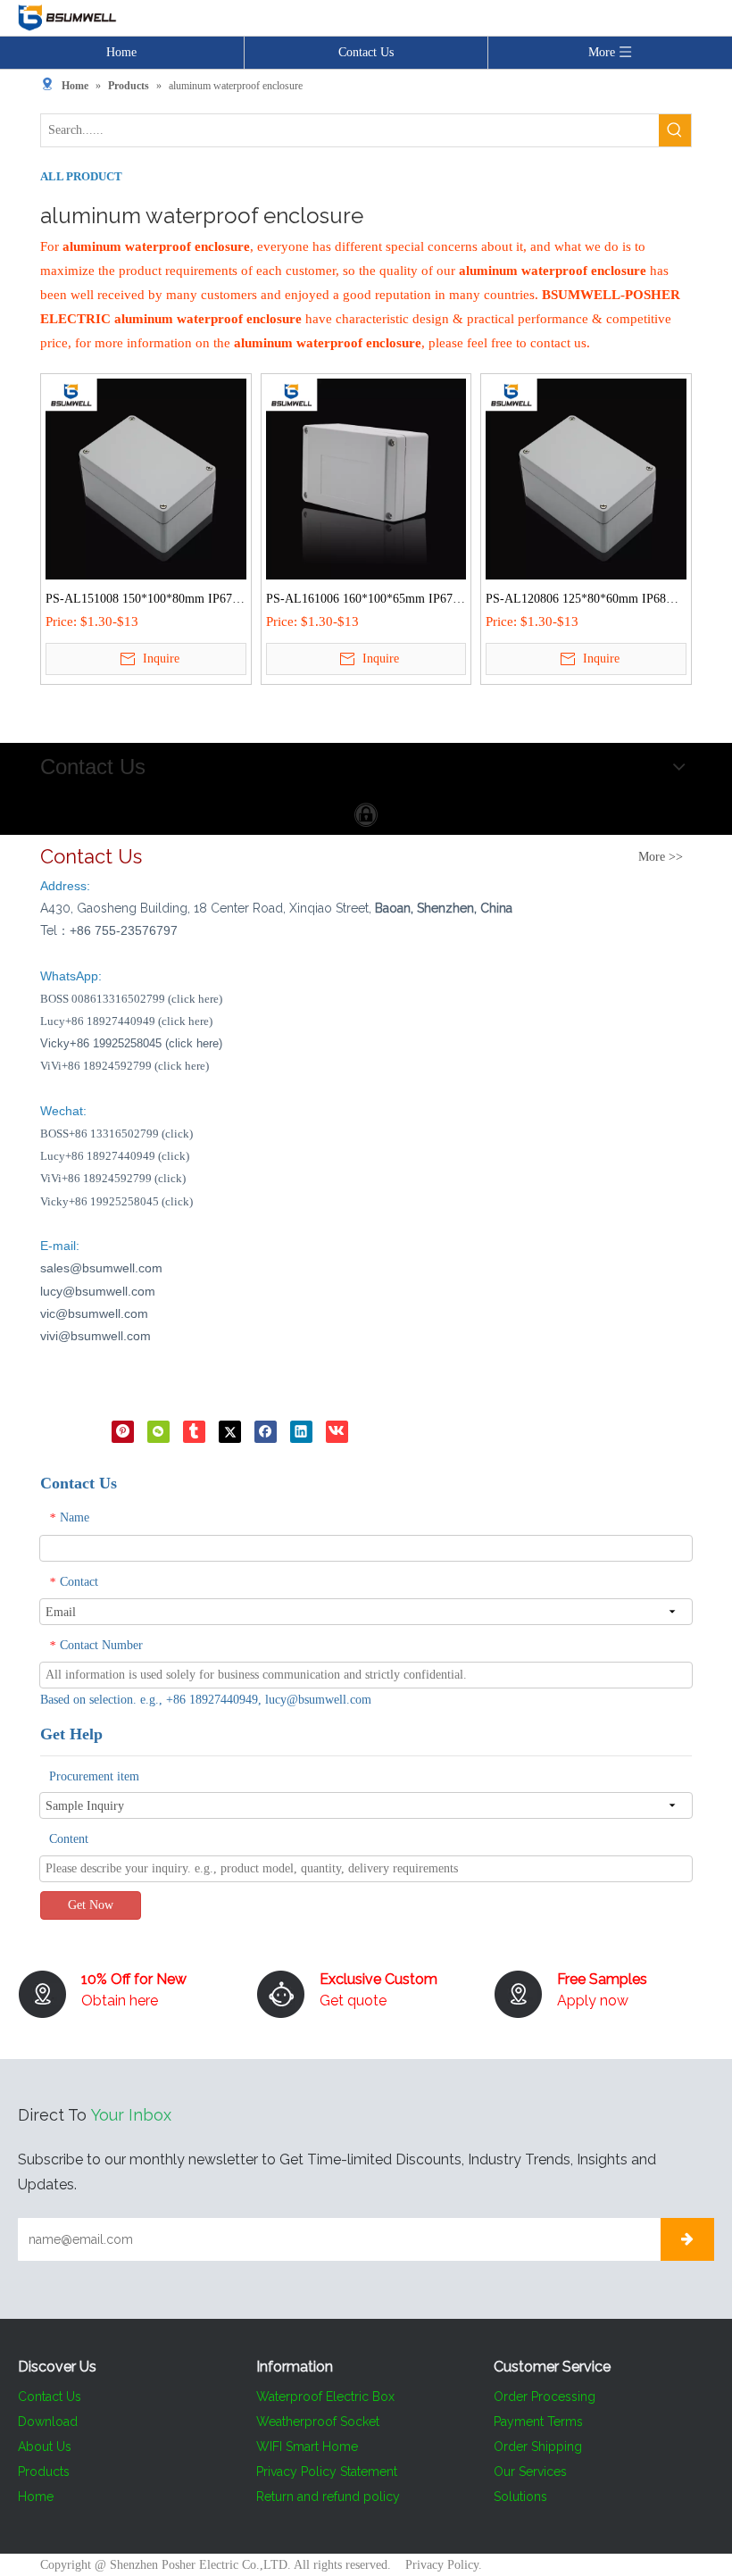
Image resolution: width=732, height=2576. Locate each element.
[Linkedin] (301, 1431)
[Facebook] (266, 1431)
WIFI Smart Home (307, 2447)
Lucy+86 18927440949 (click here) (126, 1021)
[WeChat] (158, 1431)
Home (121, 52)
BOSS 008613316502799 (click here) (131, 999)
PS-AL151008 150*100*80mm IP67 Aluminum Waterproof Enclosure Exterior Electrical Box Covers (139, 601)
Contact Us (366, 52)
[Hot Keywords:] (675, 130)
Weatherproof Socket (318, 2422)
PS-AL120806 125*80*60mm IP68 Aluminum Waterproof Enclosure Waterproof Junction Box (576, 601)
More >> (661, 857)
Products (44, 2472)
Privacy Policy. (444, 2565)
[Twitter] (230, 1431)
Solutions (520, 2497)
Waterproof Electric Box (325, 2397)
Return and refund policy (328, 2497)
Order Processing (545, 2397)
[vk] (337, 1431)
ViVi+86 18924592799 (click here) (125, 1066)
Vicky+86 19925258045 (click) (116, 1201)
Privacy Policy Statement (327, 2472)
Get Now (91, 1905)
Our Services (530, 2472)
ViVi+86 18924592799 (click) (113, 1178)
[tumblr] (194, 1431)
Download (48, 2422)
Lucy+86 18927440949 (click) (115, 1156)
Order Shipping (538, 2447)
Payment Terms (538, 2422)
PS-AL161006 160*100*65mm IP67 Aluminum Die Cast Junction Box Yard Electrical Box (365, 601)
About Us (45, 2447)
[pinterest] (123, 1431)
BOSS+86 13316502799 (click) (116, 1134)
